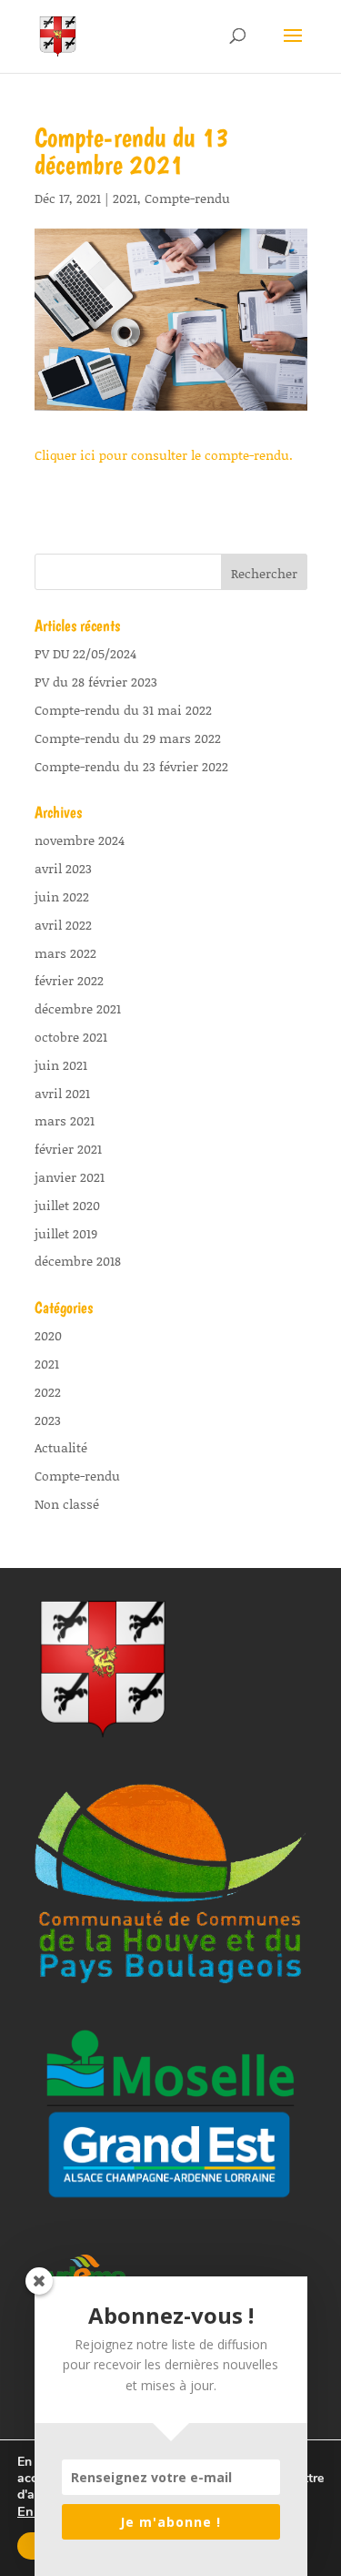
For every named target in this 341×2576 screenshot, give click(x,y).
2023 (48, 1420)
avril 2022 (63, 925)
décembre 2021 (78, 1008)
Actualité (61, 1447)
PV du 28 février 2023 (96, 682)
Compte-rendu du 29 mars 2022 (128, 738)
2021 (125, 198)
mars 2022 (65, 953)
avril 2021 (62, 1093)
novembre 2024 (80, 840)
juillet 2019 (66, 1233)
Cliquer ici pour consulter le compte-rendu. (164, 455)
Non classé (67, 1504)
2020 (48, 1335)
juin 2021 (61, 1065)
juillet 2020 (67, 1205)
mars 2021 (65, 1120)
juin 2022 (62, 896)
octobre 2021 (71, 1037)
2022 (48, 1392)
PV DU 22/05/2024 (85, 653)
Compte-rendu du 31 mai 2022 (123, 710)
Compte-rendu (187, 198)
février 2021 (68, 1149)
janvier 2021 (70, 1177)
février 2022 (69, 980)
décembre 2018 (78, 1261)
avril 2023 (63, 868)
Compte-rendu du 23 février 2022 (131, 766)
